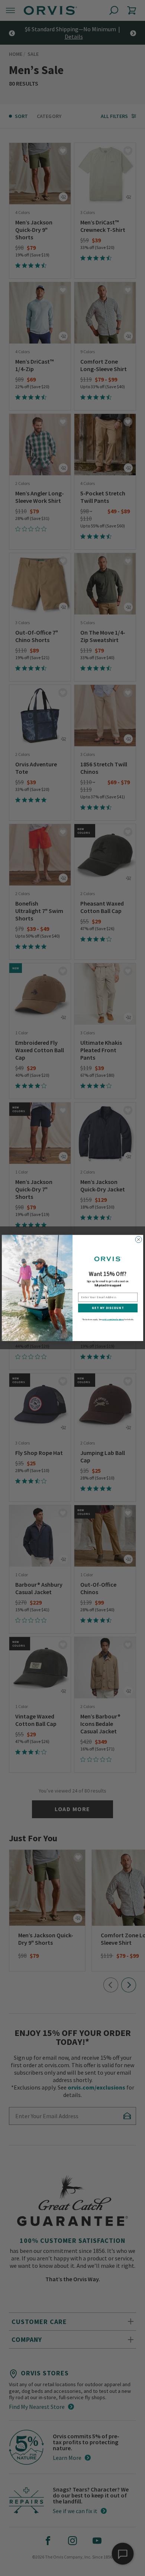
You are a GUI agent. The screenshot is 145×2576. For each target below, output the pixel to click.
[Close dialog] (138, 1240)
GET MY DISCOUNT (108, 1308)
